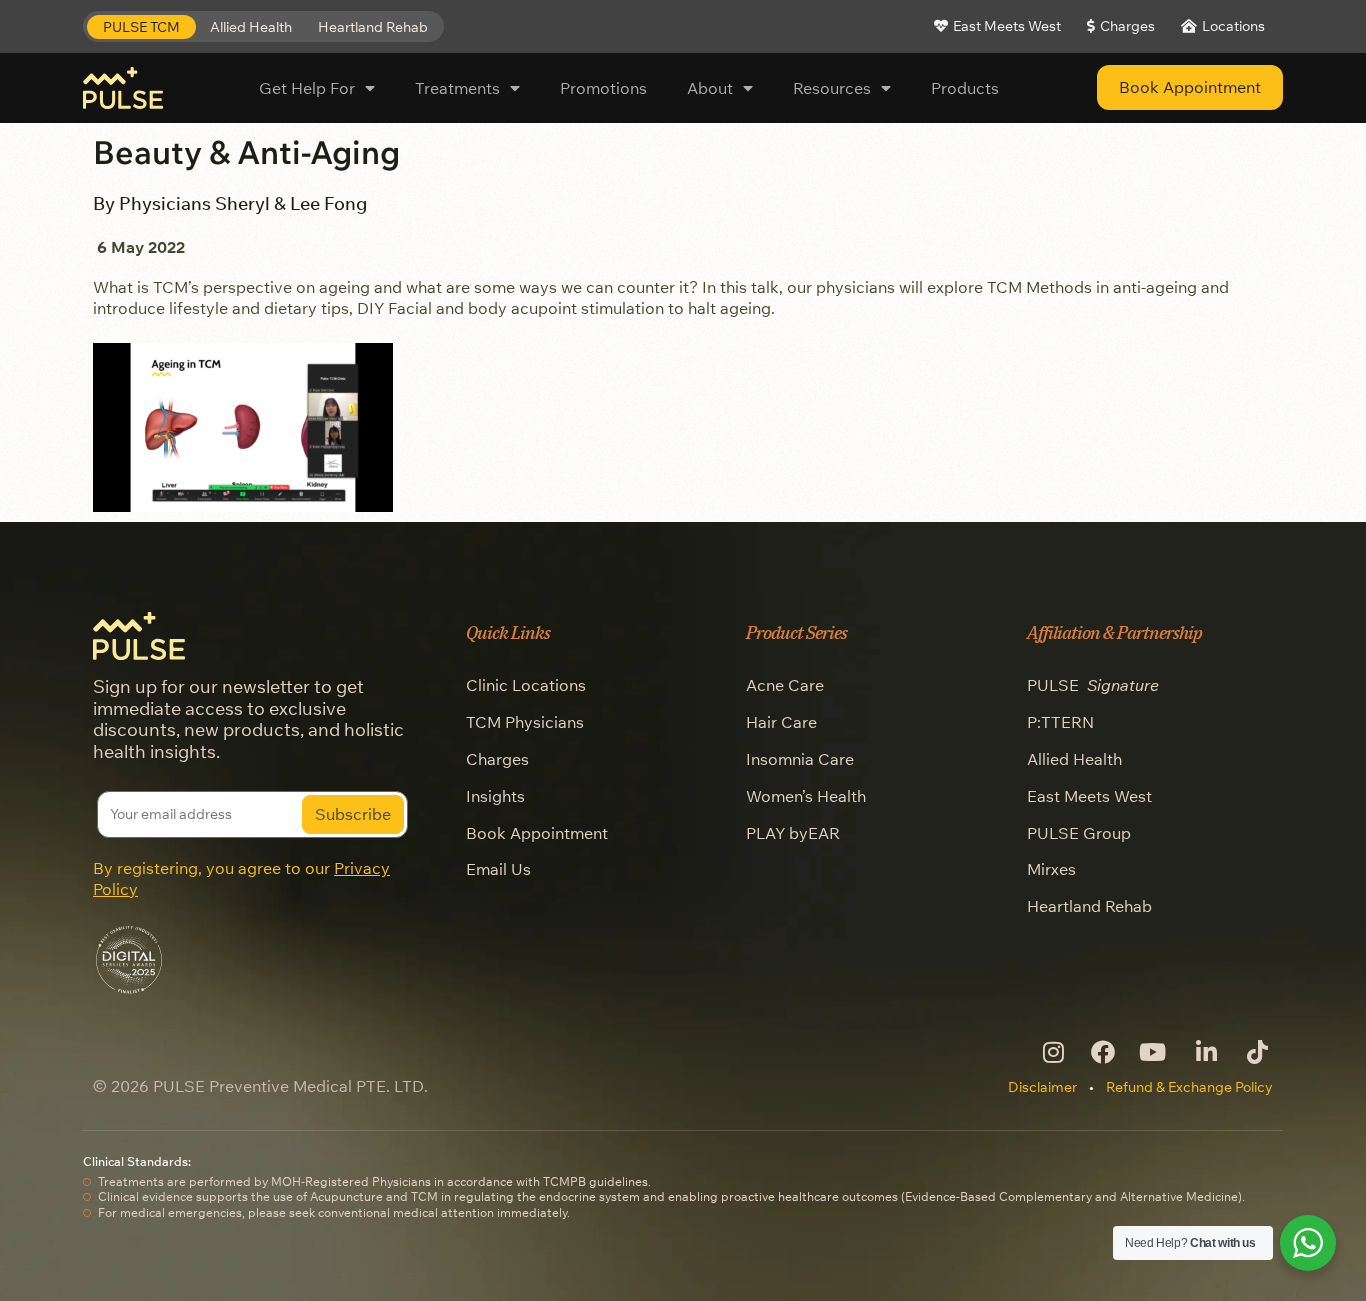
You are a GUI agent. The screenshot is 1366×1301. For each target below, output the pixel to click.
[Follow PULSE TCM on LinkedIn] (1204, 1052)
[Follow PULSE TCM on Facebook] (1102, 1052)
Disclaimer (1042, 1087)
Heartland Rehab (1089, 906)
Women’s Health (806, 796)
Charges (497, 759)
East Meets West (1089, 796)
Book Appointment (537, 833)
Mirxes (1051, 869)
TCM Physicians (525, 722)
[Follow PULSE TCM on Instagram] (1051, 1052)
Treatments (457, 88)
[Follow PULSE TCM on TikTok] (1255, 1052)
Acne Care (785, 685)
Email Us (498, 869)
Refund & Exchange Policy (1189, 1087)
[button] (141, 27)
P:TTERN (1060, 722)
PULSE (1093, 685)
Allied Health (1074, 759)
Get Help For (307, 88)
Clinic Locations (526, 685)
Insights (495, 796)
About (710, 88)
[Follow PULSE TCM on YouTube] (1153, 1052)
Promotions (603, 88)
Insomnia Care (800, 759)
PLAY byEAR (793, 833)
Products (965, 88)
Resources (832, 88)
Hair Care (781, 722)
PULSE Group (1079, 833)
